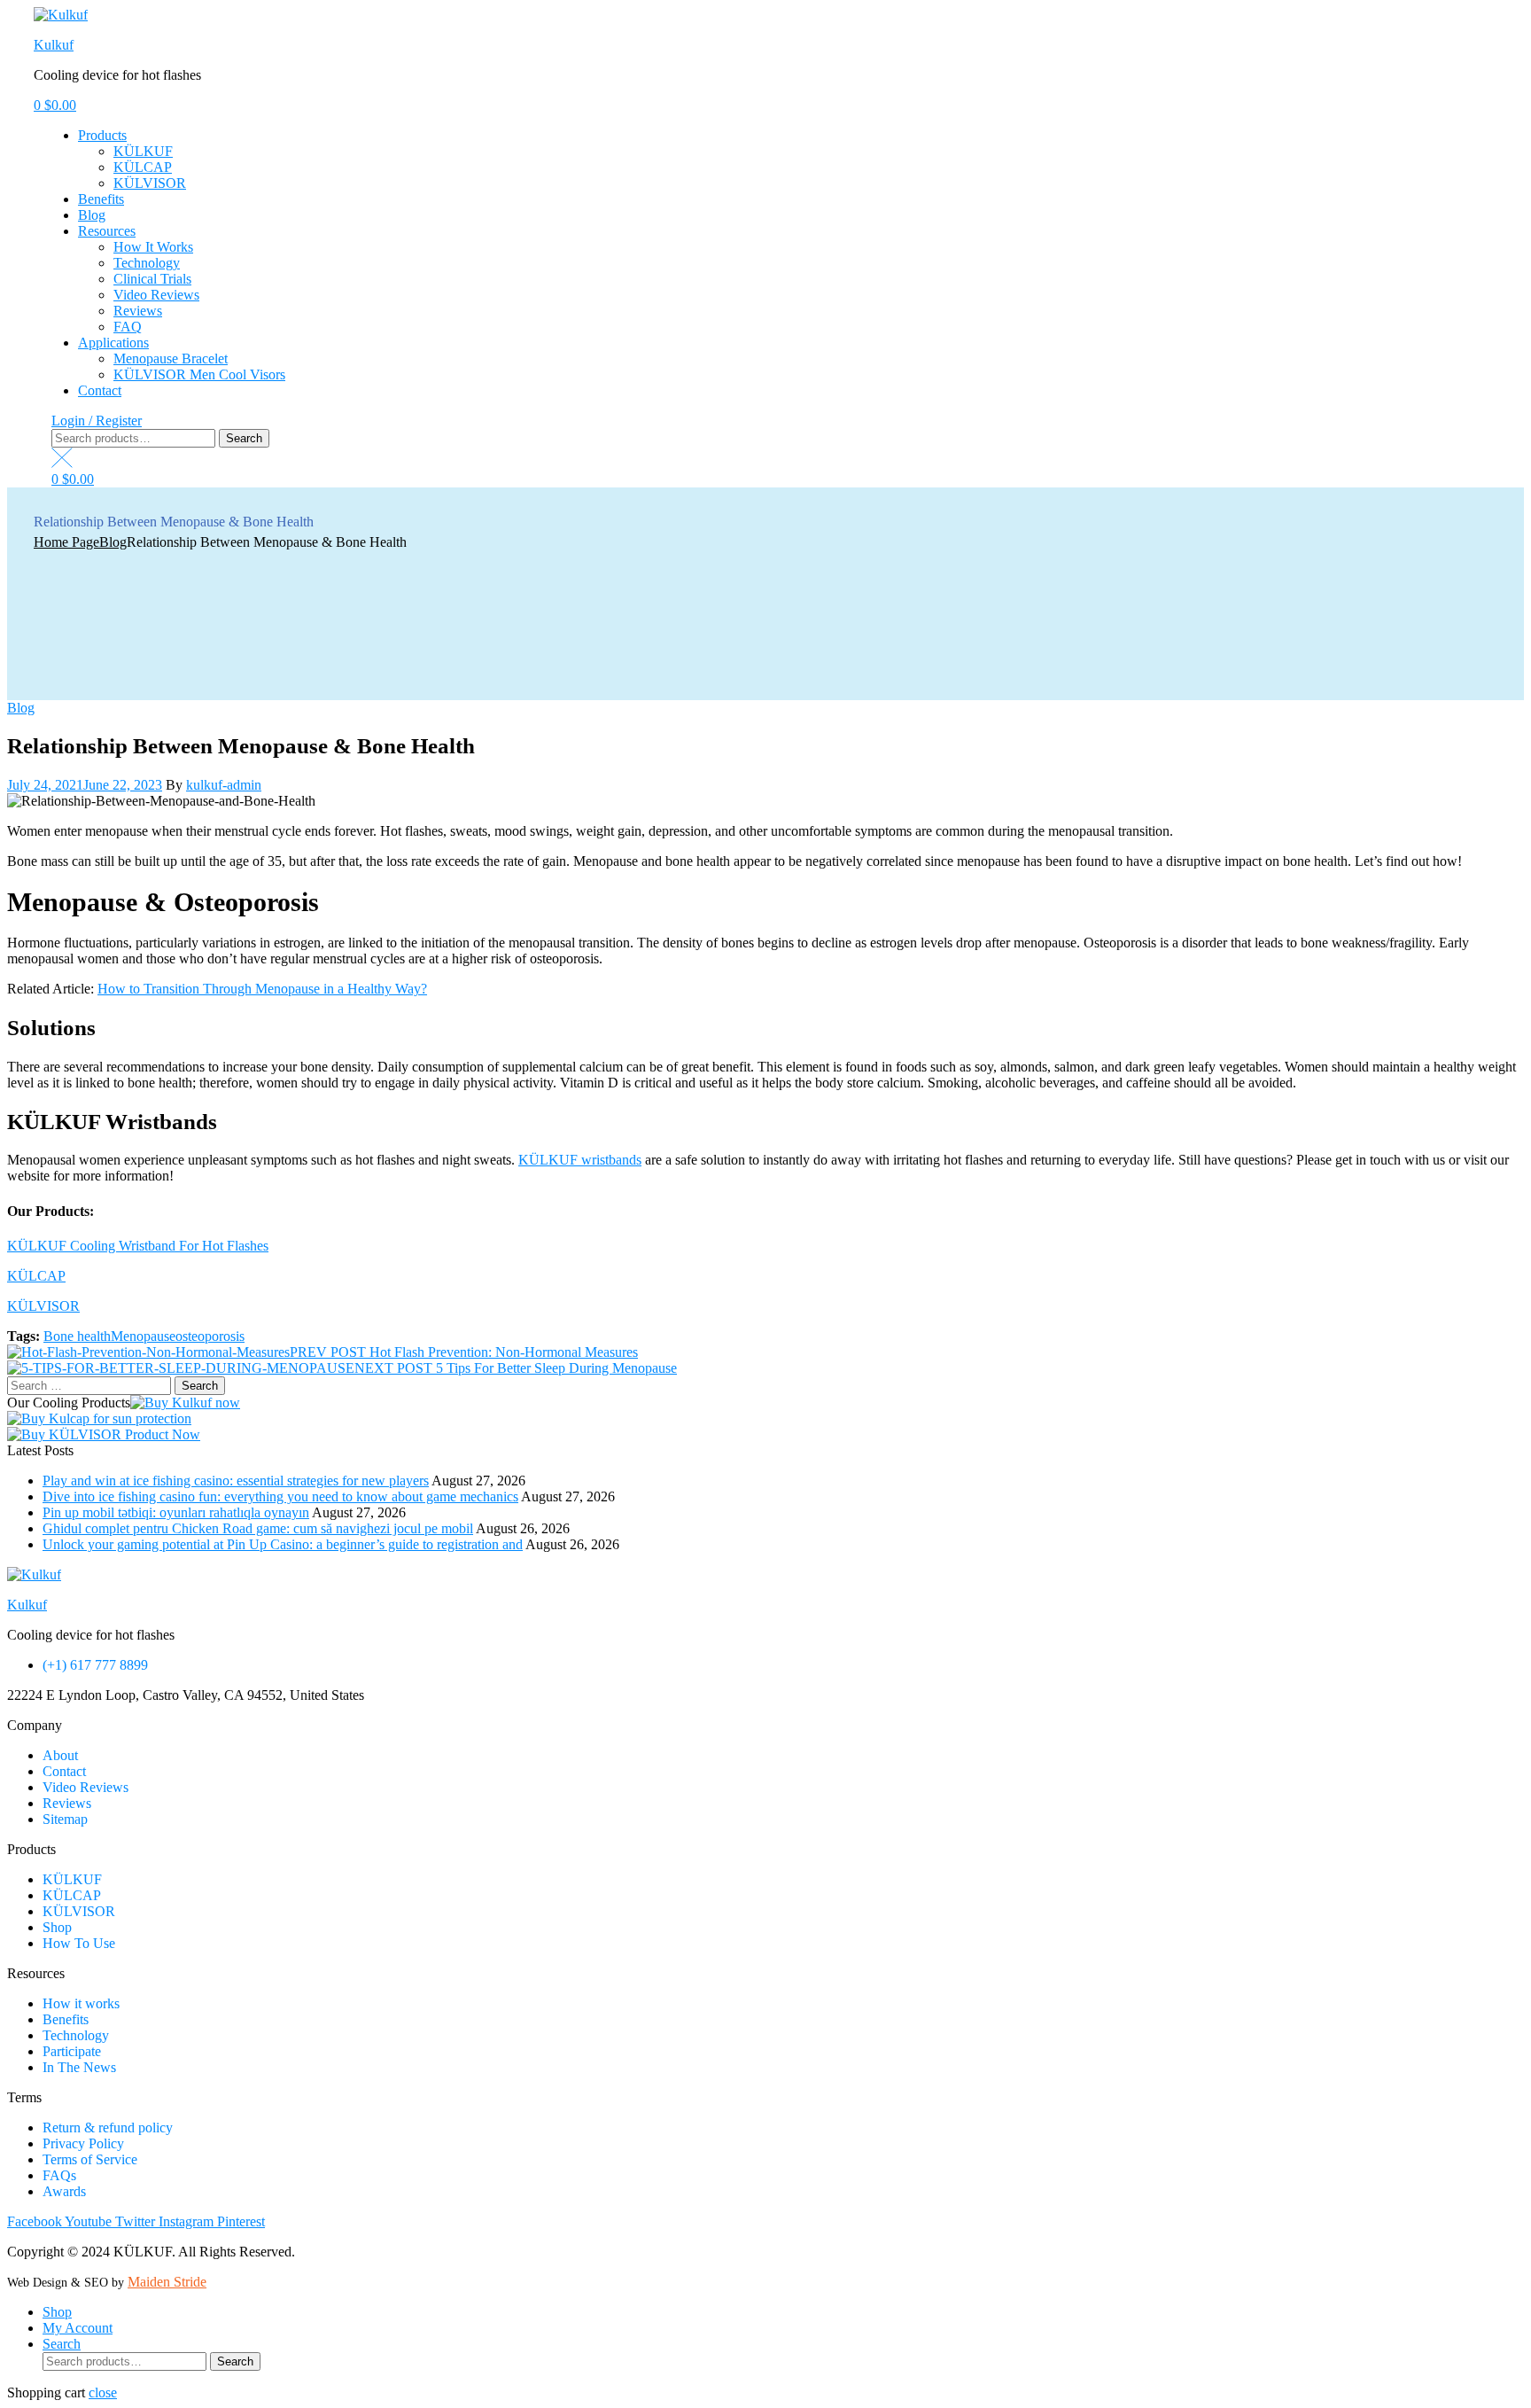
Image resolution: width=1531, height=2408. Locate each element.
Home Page (66, 542)
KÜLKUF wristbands (580, 1160)
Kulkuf (54, 45)
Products (102, 135)
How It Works (153, 247)
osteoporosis (210, 1336)
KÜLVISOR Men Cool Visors (199, 374)
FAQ (128, 327)
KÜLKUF (143, 151)
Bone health (77, 1336)
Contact (100, 390)
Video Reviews (156, 295)
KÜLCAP (143, 167)
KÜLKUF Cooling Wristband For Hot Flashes (138, 1246)
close (103, 2392)
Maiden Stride (167, 2282)
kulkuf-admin (224, 785)
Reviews (138, 311)
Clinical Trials (152, 279)
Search (244, 438)
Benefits (101, 199)
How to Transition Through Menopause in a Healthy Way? (262, 989)
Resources (107, 231)
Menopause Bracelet (171, 358)
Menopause (143, 1336)
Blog (92, 215)
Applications (113, 343)
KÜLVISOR (150, 183)
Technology (147, 263)
